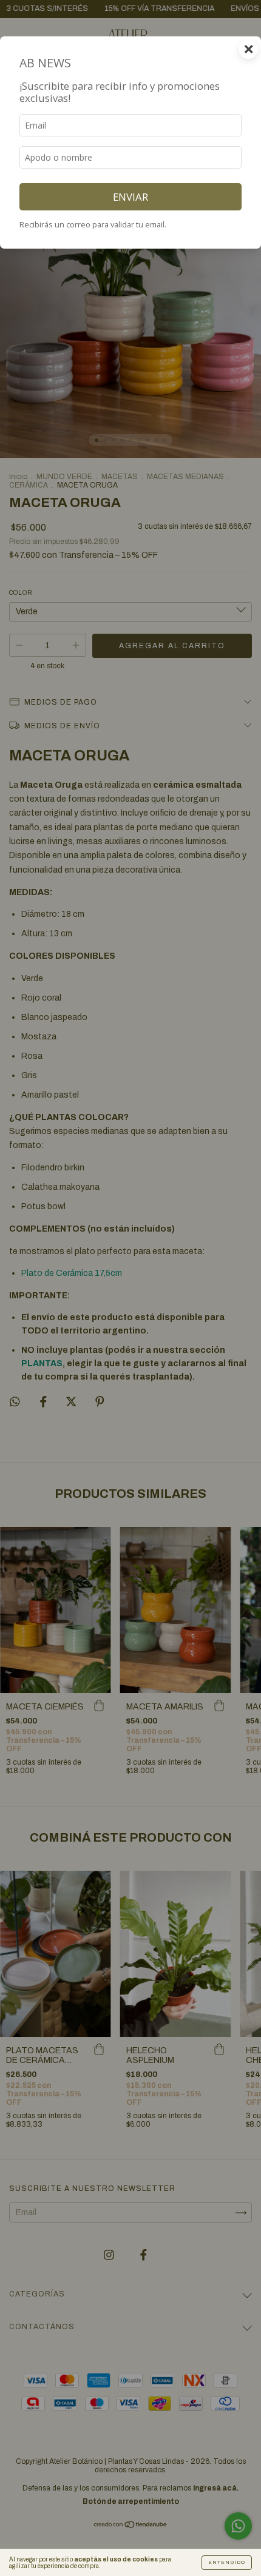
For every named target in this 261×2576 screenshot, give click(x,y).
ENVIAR (130, 197)
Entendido (227, 2562)
